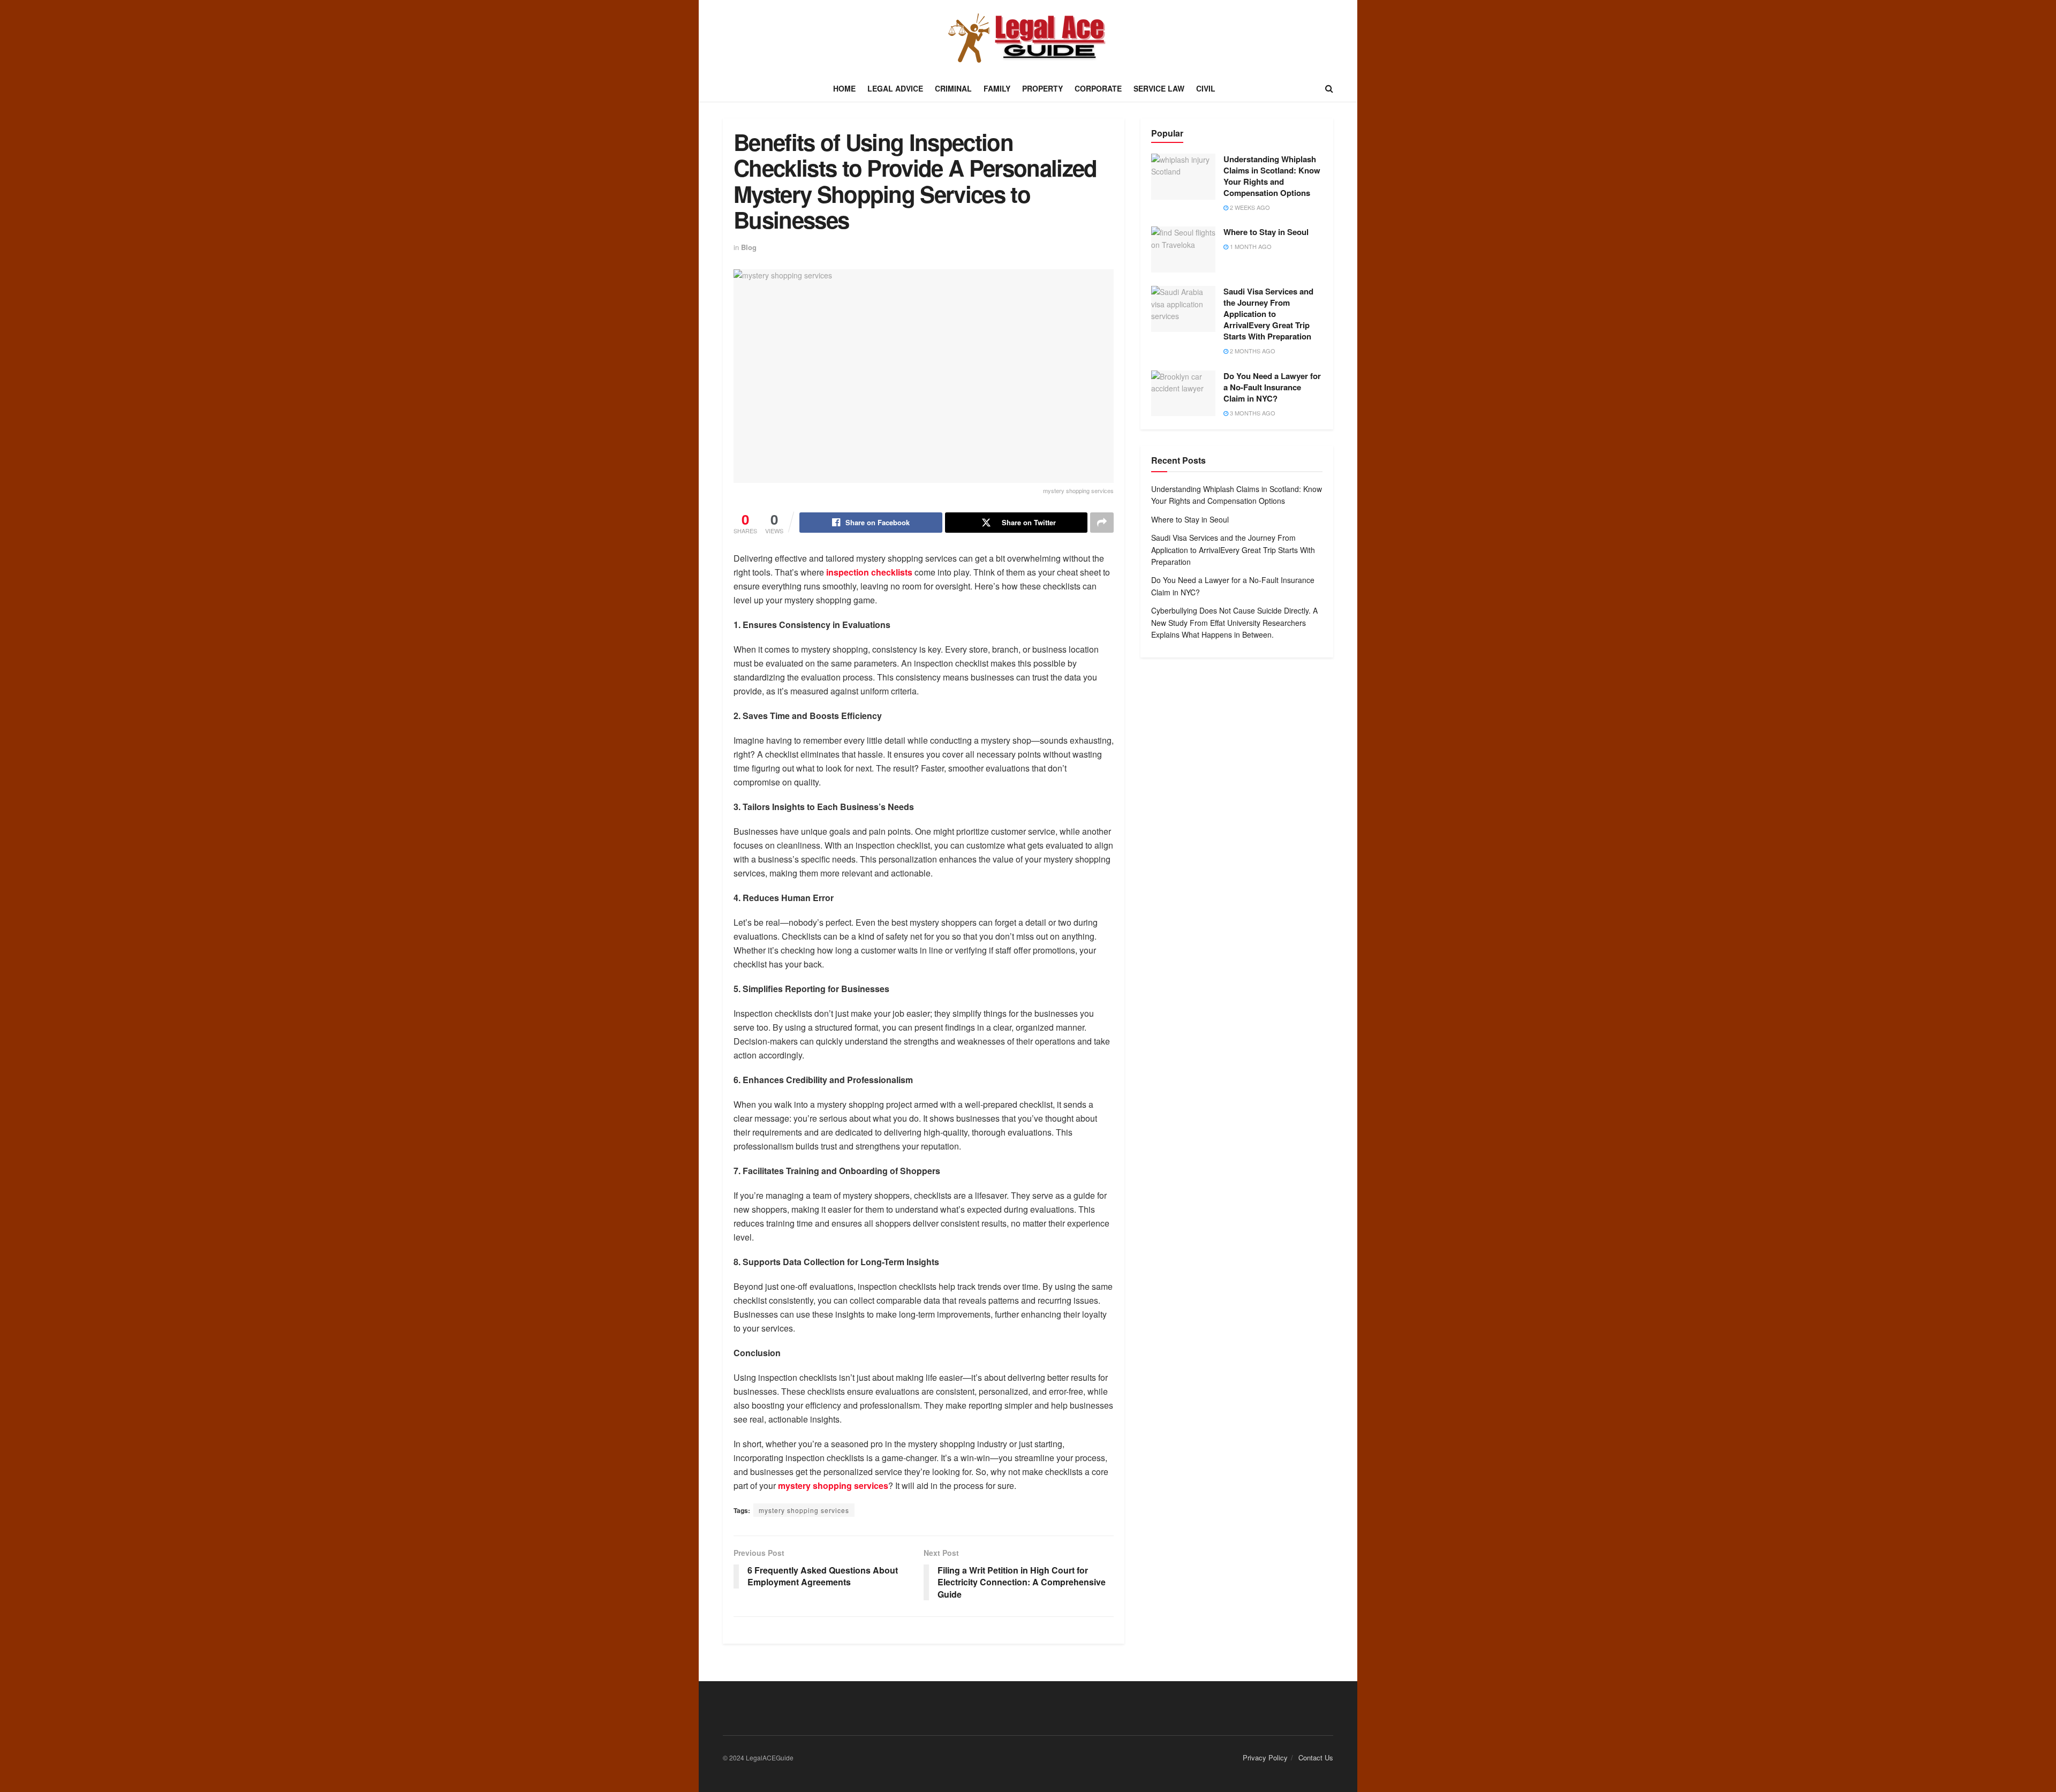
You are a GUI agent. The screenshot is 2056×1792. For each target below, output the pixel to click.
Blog (749, 247)
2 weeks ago (1249, 207)
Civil (1206, 88)
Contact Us (1316, 1757)
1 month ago (1250, 246)
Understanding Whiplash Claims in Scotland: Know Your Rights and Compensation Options (1272, 176)
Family (997, 88)
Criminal (953, 88)
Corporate (1098, 88)
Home (844, 88)
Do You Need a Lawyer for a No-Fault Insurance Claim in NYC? (1272, 387)
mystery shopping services (804, 1510)
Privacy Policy (1265, 1757)
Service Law (1159, 88)
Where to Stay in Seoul (1266, 232)
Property (1042, 88)
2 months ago (1252, 351)
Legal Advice (895, 88)
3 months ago (1252, 413)
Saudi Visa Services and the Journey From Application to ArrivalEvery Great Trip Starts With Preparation (1268, 314)
